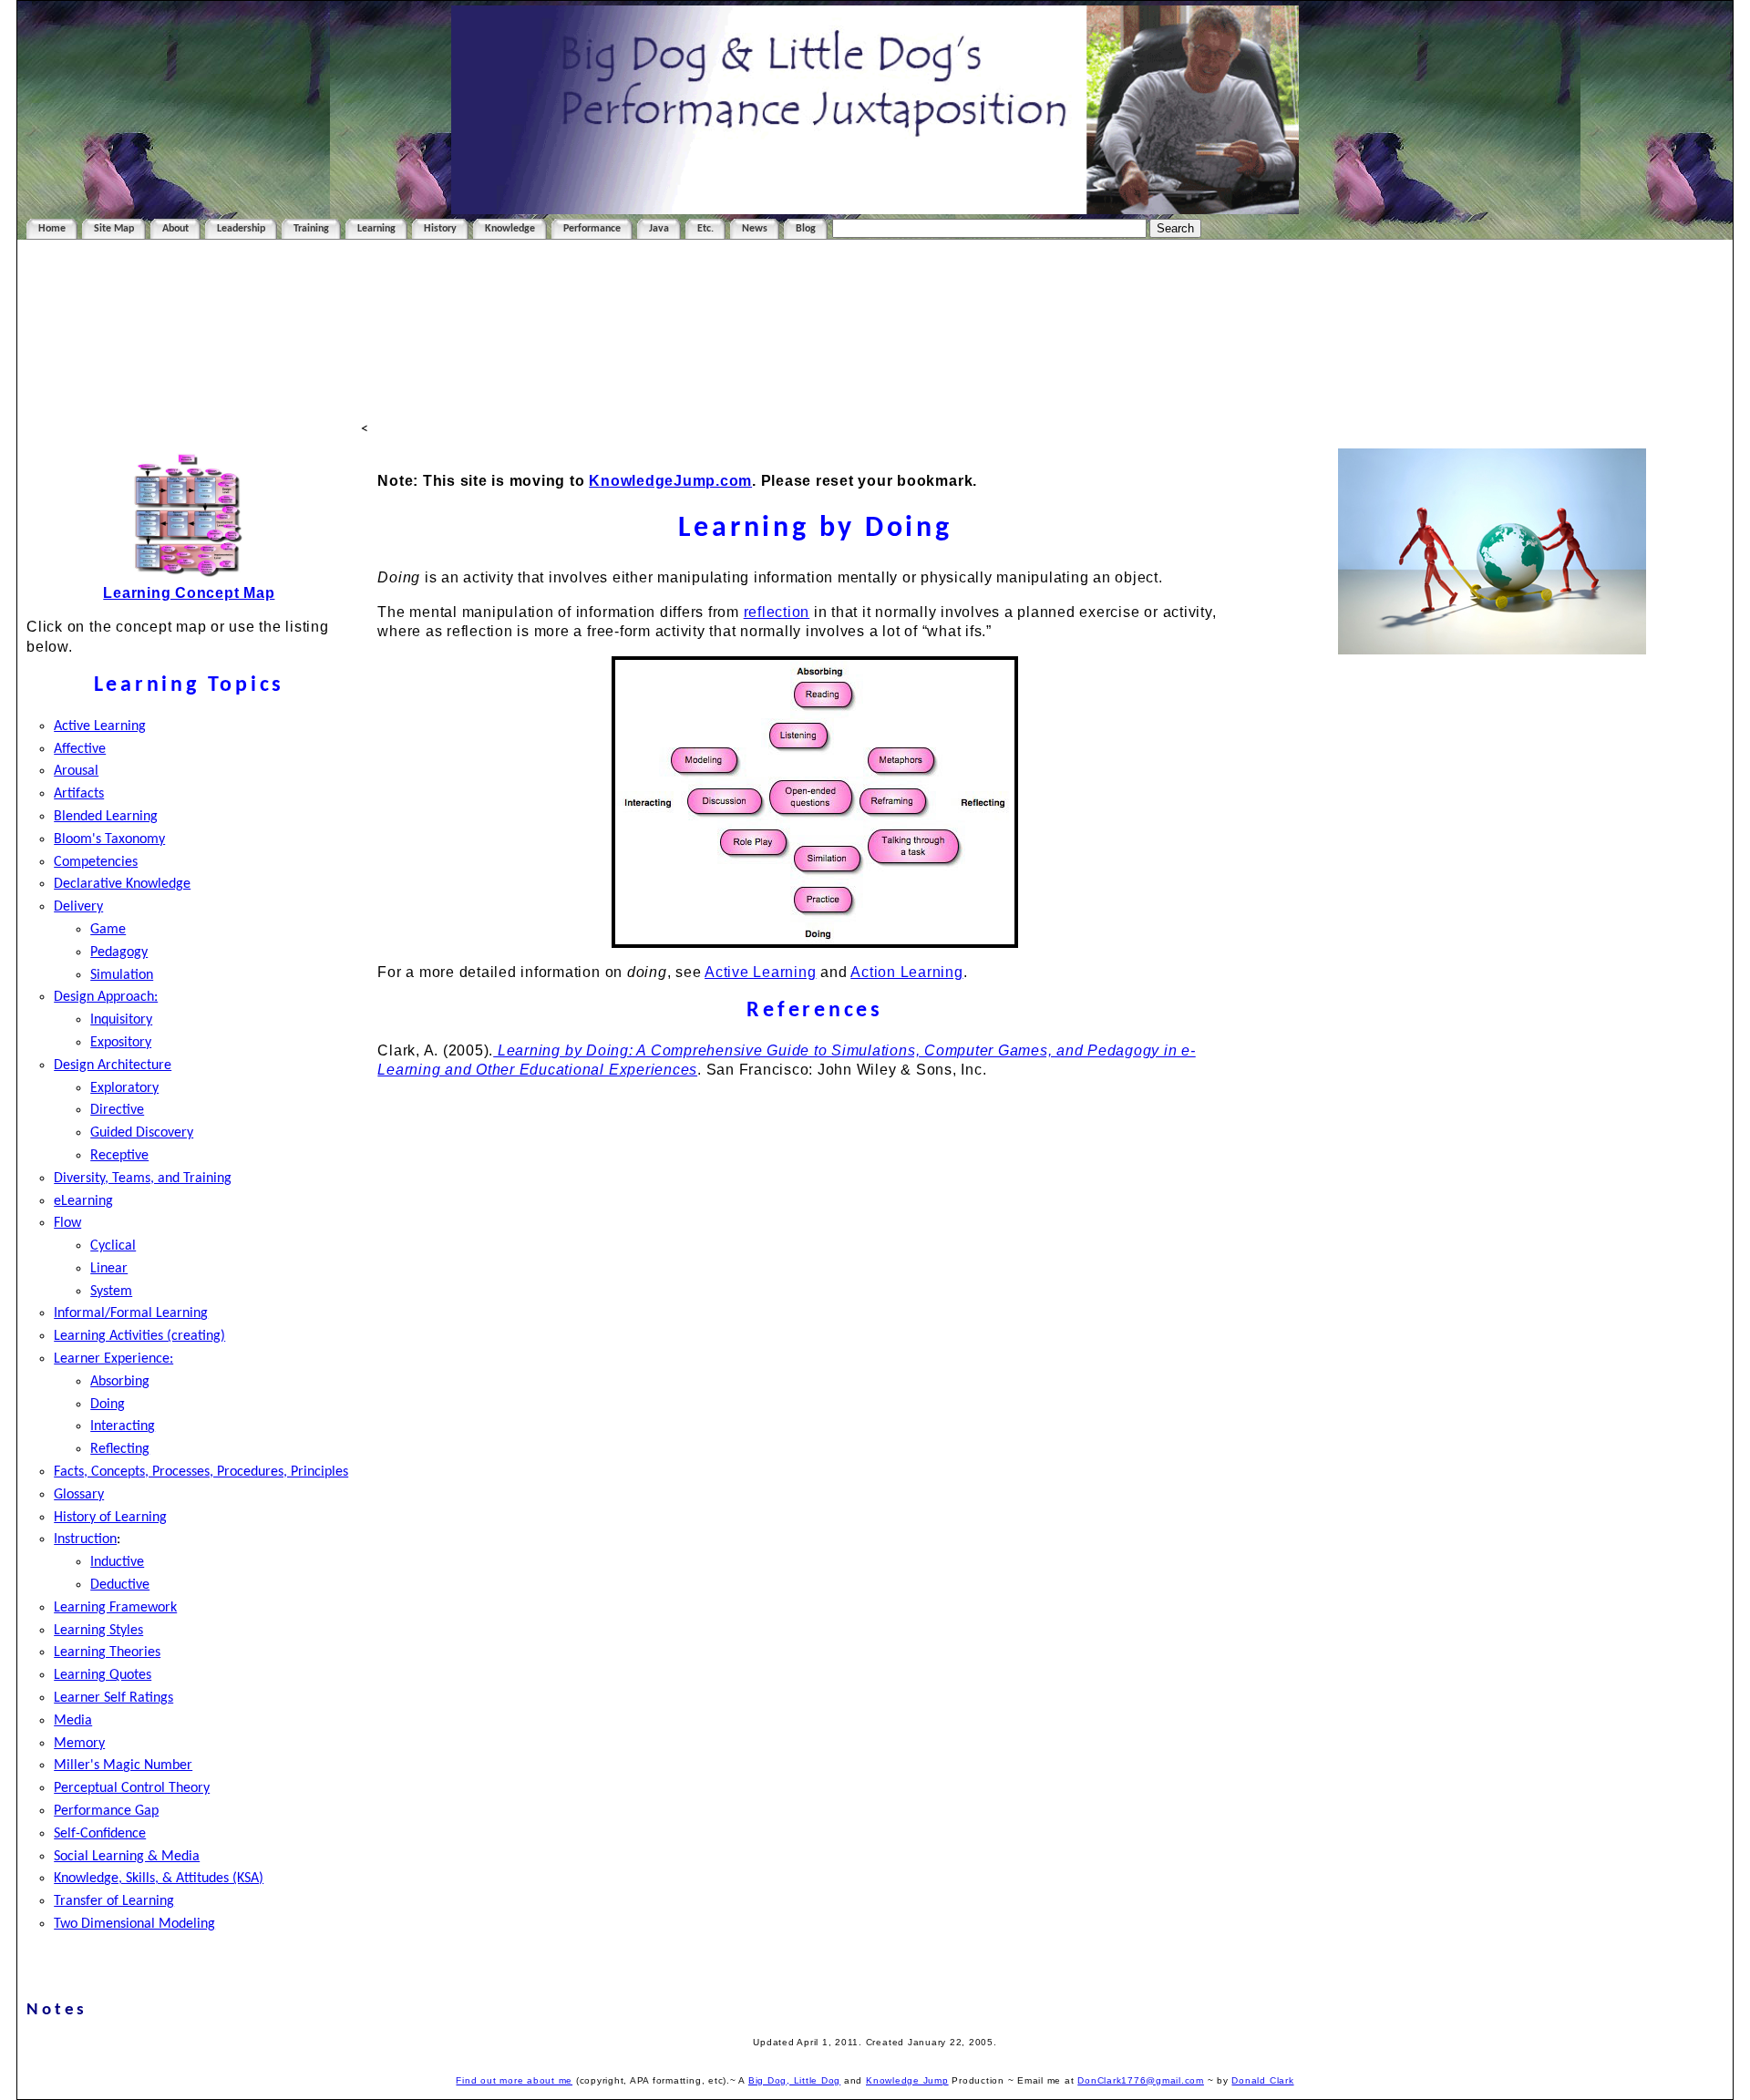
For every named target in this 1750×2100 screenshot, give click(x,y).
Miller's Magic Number (123, 1765)
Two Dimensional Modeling (134, 1924)
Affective (80, 749)
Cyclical (113, 1246)
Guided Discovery (142, 1133)
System (111, 1292)
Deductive (120, 1585)
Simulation (122, 975)
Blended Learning (106, 817)
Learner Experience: (113, 1359)
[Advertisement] (875, 330)
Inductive (117, 1562)
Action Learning (906, 972)
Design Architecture (113, 1065)
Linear (109, 1269)
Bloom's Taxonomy (109, 839)
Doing (108, 1405)
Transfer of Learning (114, 1901)
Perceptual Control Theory (132, 1788)
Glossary (79, 1495)
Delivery (78, 907)
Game (108, 930)
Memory (79, 1744)
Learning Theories (107, 1652)
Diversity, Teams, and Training (143, 1179)
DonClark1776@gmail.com (1141, 2080)
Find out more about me (514, 2080)
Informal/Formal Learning (131, 1313)
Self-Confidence (100, 1834)
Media (73, 1721)
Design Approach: (106, 997)
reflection (777, 612)
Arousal (76, 771)
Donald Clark (1262, 2080)
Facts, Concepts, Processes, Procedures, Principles (201, 1472)
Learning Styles (98, 1631)
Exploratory (124, 1088)
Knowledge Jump (907, 2080)
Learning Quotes (103, 1675)
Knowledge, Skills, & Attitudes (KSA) (159, 1879)
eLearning (83, 1201)
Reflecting (120, 1449)
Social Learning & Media (127, 1857)
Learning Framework (115, 1608)
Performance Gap (106, 1811)
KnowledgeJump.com (670, 481)
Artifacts (79, 794)
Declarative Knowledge (122, 884)
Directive (117, 1110)
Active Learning (100, 726)
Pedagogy (119, 952)
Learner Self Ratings (113, 1698)
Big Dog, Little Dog (794, 2080)
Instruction (85, 1539)
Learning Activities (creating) (139, 1336)
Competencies (96, 862)
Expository (121, 1043)
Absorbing (120, 1382)
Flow (67, 1223)
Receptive (119, 1156)
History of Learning (110, 1518)
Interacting (123, 1426)
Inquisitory (121, 1020)
